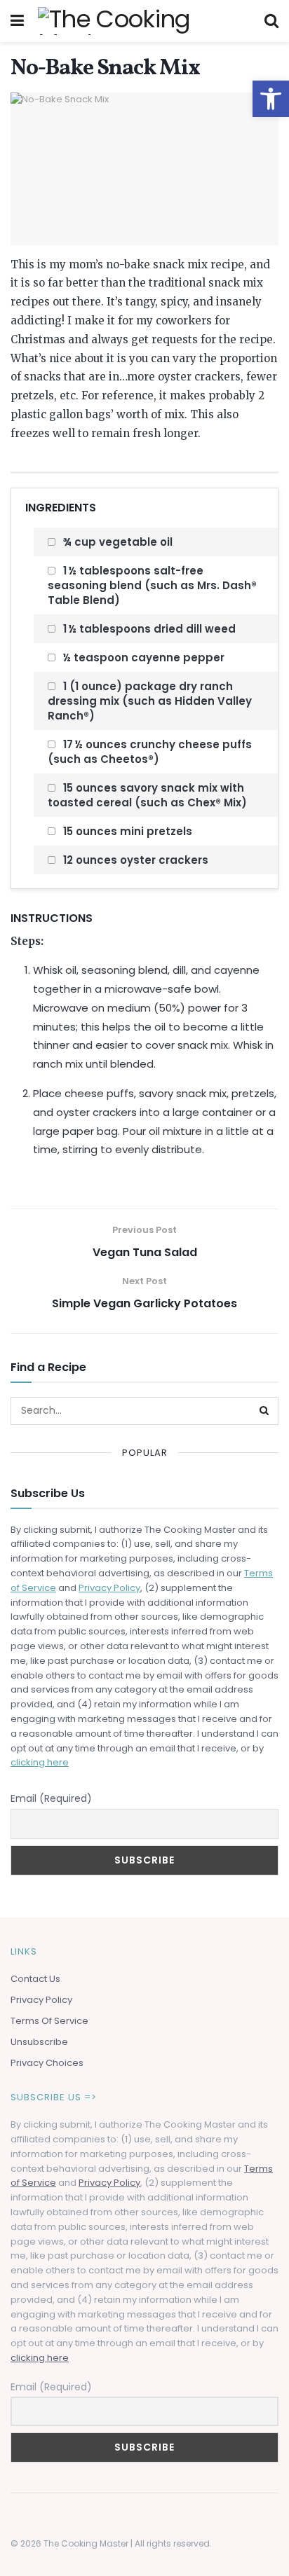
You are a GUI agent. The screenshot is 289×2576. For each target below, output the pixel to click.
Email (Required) (51, 1798)
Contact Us (35, 1979)
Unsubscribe (39, 2042)
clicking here (40, 1762)
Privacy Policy (109, 1588)
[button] (271, 99)
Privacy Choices (47, 2063)
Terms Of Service (49, 2021)
